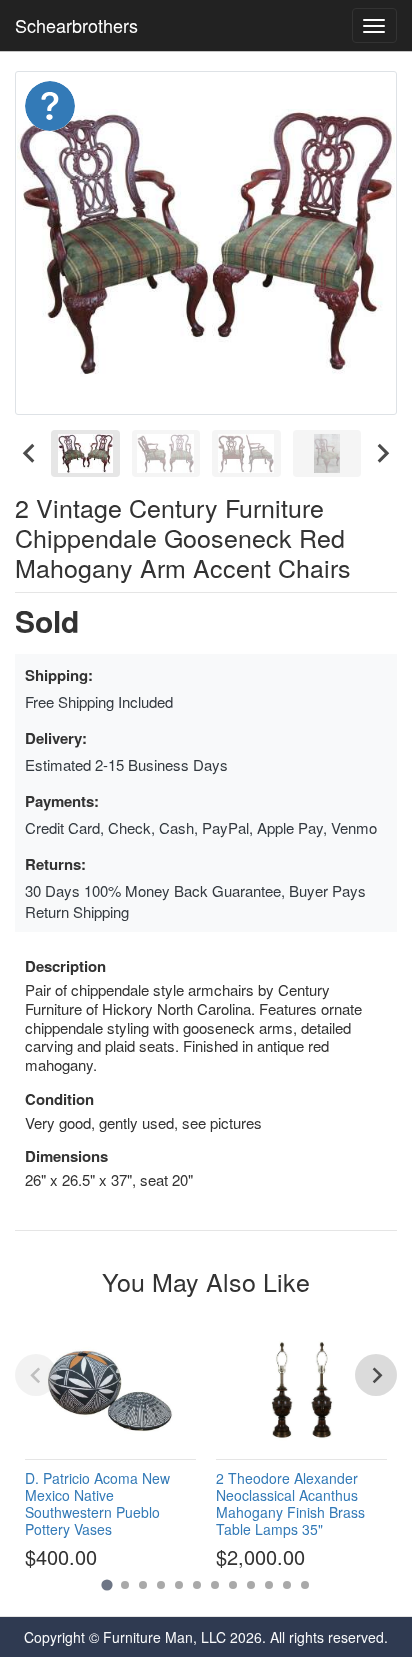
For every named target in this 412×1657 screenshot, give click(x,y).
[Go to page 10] (269, 1585)
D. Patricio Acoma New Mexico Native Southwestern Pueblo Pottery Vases (97, 1503)
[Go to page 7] (215, 1585)
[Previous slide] (36, 1375)
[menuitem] (85, 453)
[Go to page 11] (287, 1585)
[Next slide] (382, 453)
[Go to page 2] (125, 1585)
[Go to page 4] (161, 1585)
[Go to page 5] (179, 1585)
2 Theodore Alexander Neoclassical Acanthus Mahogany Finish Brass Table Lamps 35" (290, 1503)
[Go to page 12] (305, 1585)
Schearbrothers (76, 25)
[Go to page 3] (143, 1585)
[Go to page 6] (197, 1585)
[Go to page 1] (106, 1585)
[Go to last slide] (30, 453)
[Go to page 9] (251, 1585)
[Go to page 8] (233, 1585)
